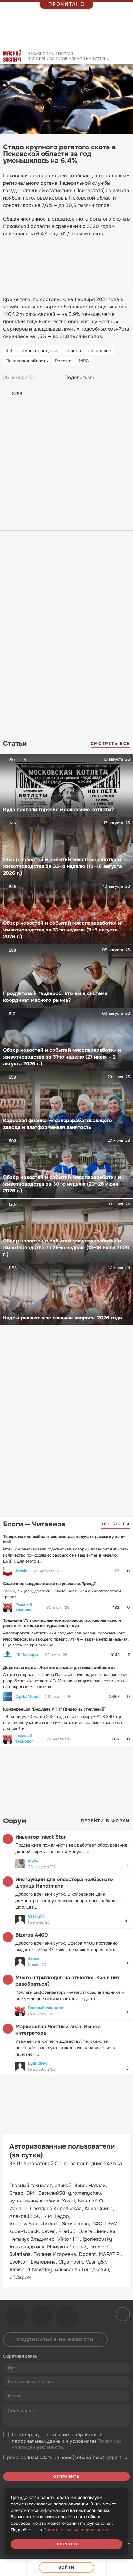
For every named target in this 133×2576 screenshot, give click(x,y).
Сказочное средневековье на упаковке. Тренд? (49, 1584)
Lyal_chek (37, 2063)
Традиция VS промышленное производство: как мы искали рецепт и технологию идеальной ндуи (62, 1623)
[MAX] (125, 378)
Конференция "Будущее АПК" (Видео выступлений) (54, 1709)
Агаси (34, 1959)
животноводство (40, 351)
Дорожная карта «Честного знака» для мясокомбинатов (59, 1668)
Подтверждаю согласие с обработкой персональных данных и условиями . (66, 2441)
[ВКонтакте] (102, 378)
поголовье (100, 351)
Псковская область (27, 361)
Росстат (63, 361)
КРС (10, 351)
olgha (33, 1861)
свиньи (73, 351)
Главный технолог (24, 1607)
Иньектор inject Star (41, 1837)
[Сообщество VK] (16, 2317)
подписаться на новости (55, 2339)
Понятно (66, 2544)
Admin (21, 1571)
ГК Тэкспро (27, 1655)
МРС (84, 361)
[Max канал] (66, 2317)
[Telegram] (114, 378)
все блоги (115, 1524)
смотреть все (110, 743)
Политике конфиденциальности (76, 2530)
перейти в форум (105, 1821)
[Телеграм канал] (41, 2317)
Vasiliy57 (36, 1916)
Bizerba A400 (32, 1935)
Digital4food (27, 1697)
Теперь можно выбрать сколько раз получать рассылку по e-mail (64, 1539)
